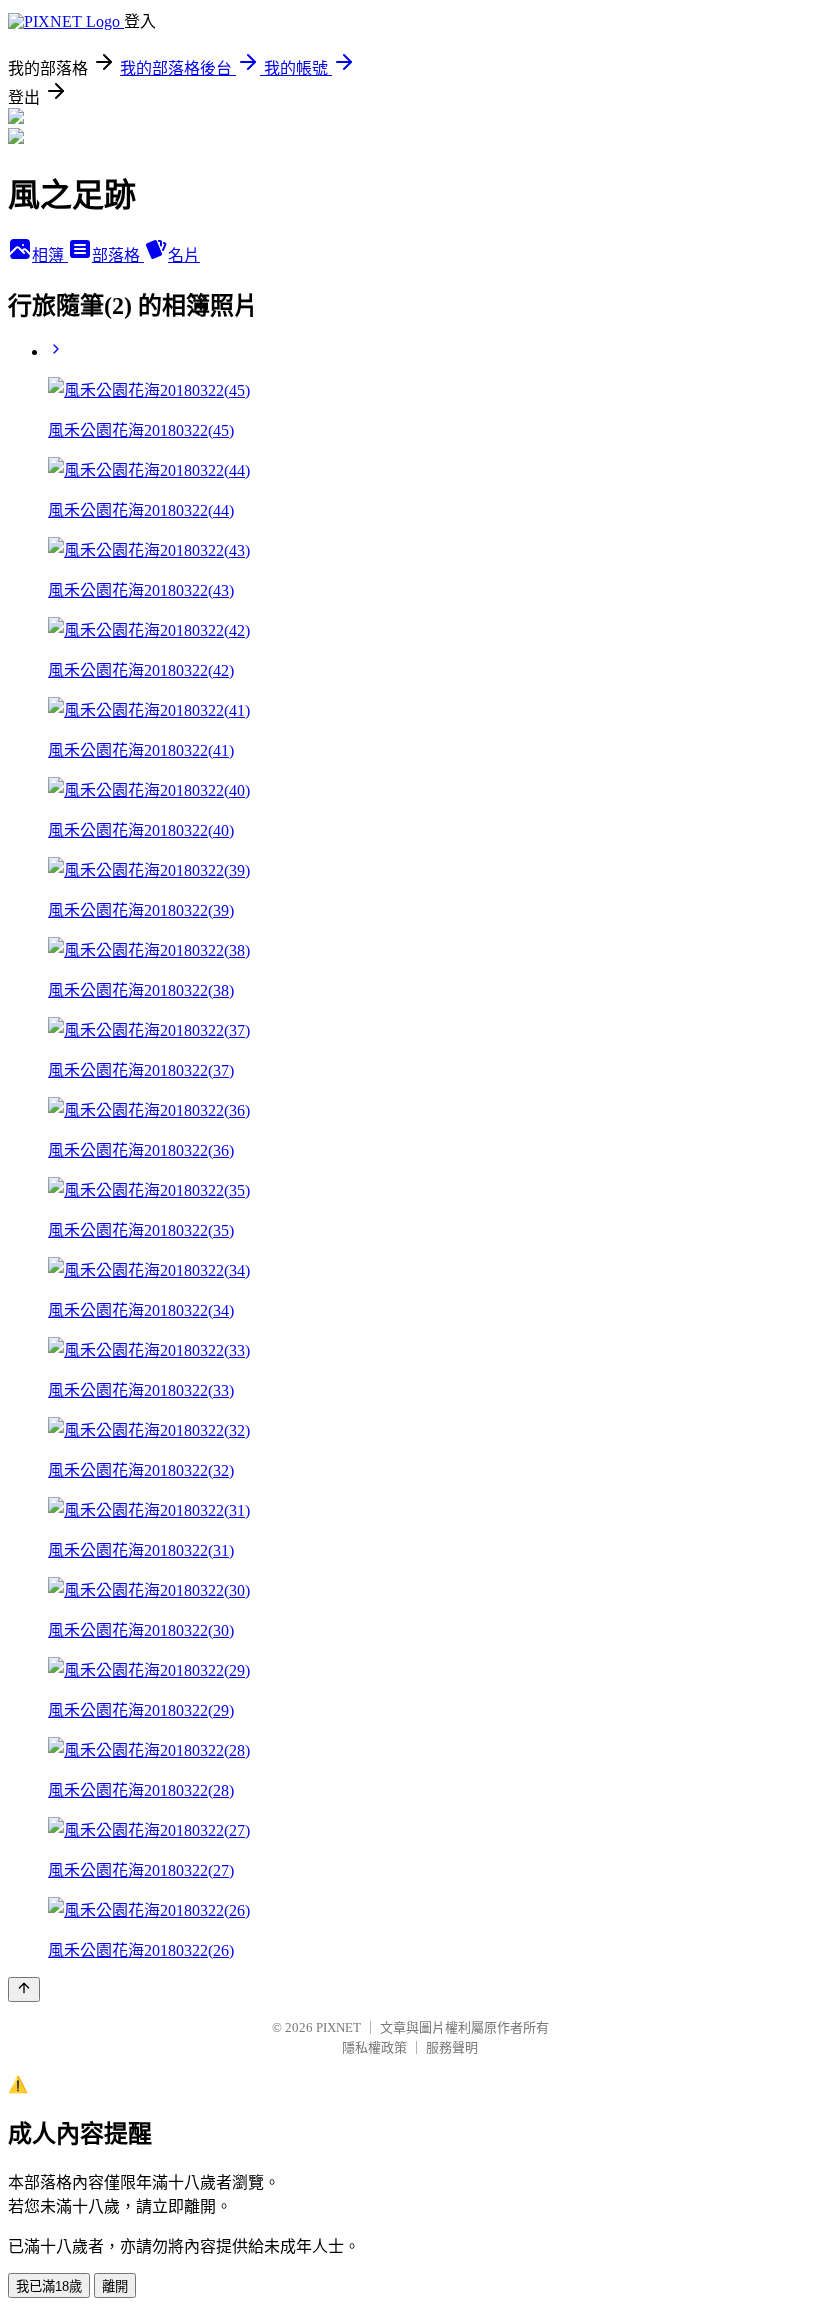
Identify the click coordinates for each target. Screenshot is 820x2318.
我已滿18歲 (49, 2286)
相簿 (50, 255)
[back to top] (24, 1989)
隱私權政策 (374, 2047)
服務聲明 (452, 2047)
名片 (184, 255)
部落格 (118, 255)
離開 (115, 2286)
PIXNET (338, 2027)
